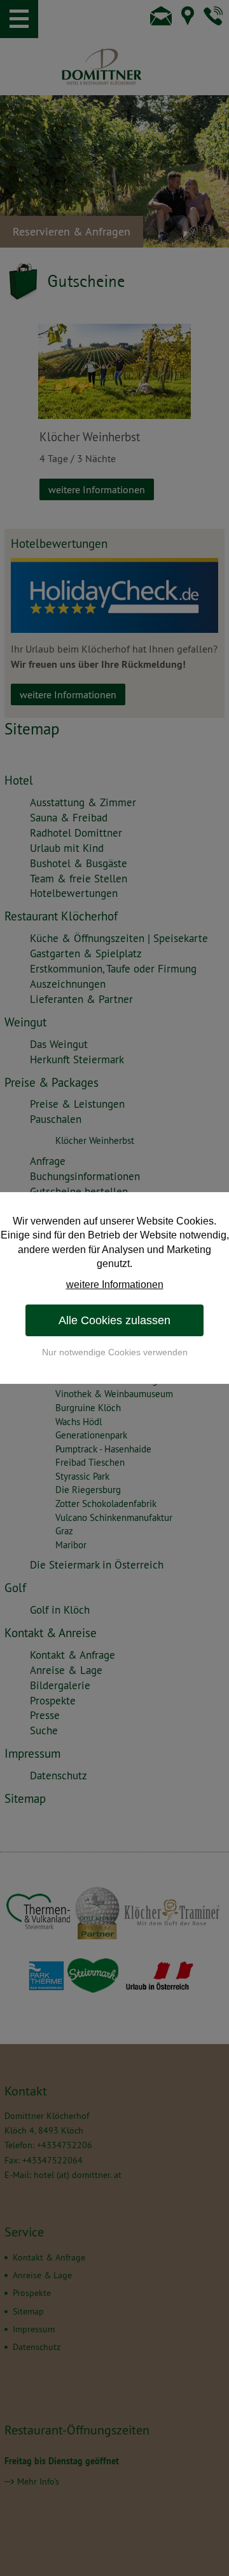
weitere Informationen (115, 1285)
